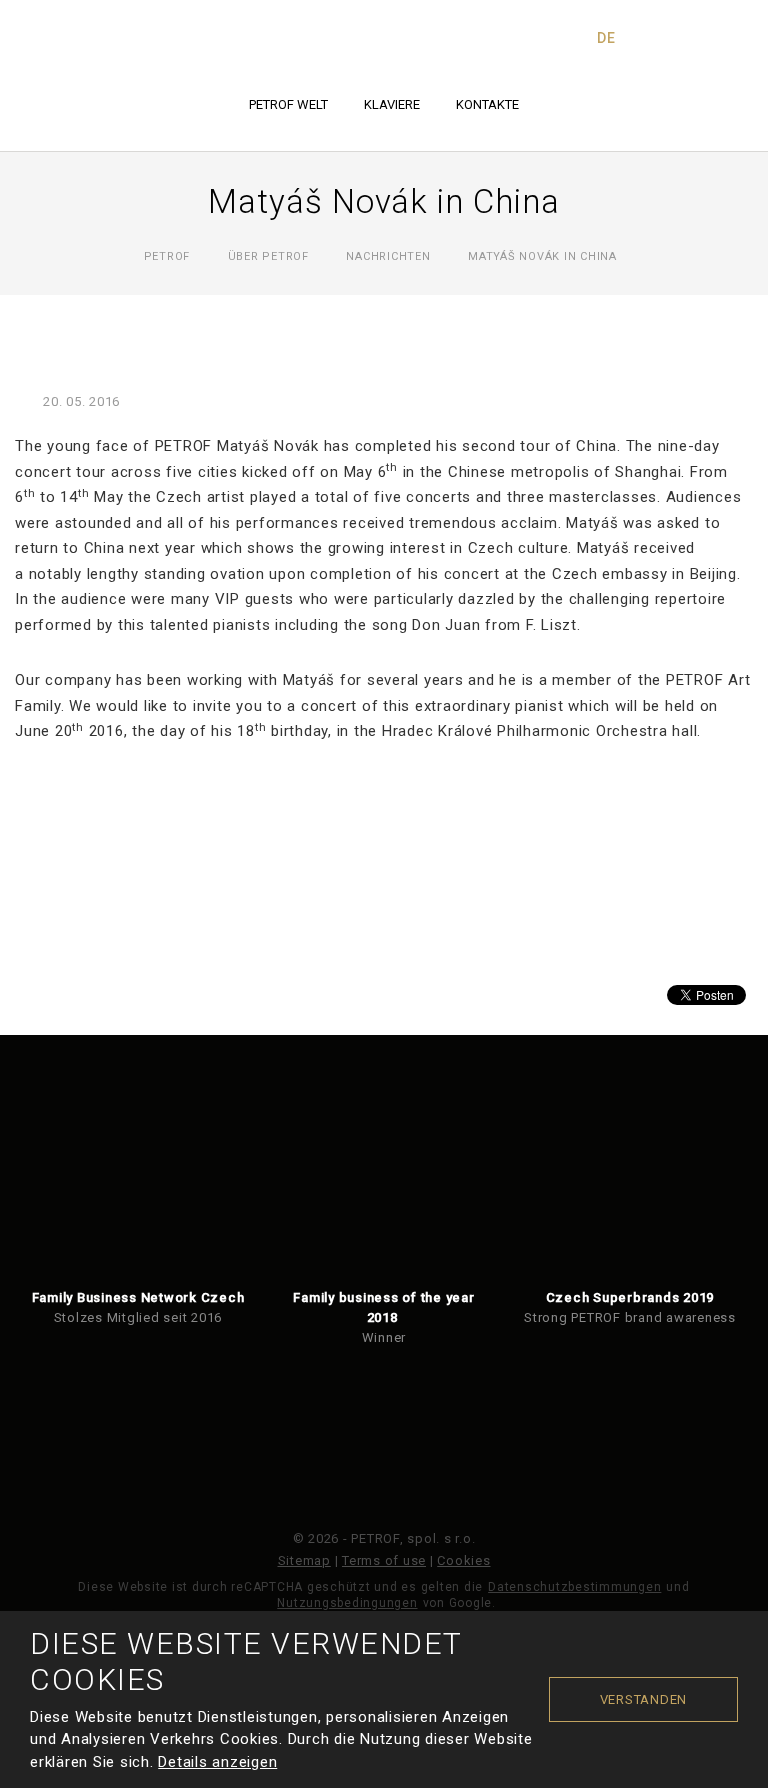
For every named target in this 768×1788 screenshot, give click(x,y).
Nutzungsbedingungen (347, 1603)
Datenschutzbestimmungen (574, 1587)
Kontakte (487, 104)
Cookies (463, 1560)
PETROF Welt (288, 104)
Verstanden (644, 1699)
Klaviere (392, 104)
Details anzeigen (217, 1762)
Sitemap (304, 1560)
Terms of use (384, 1560)
